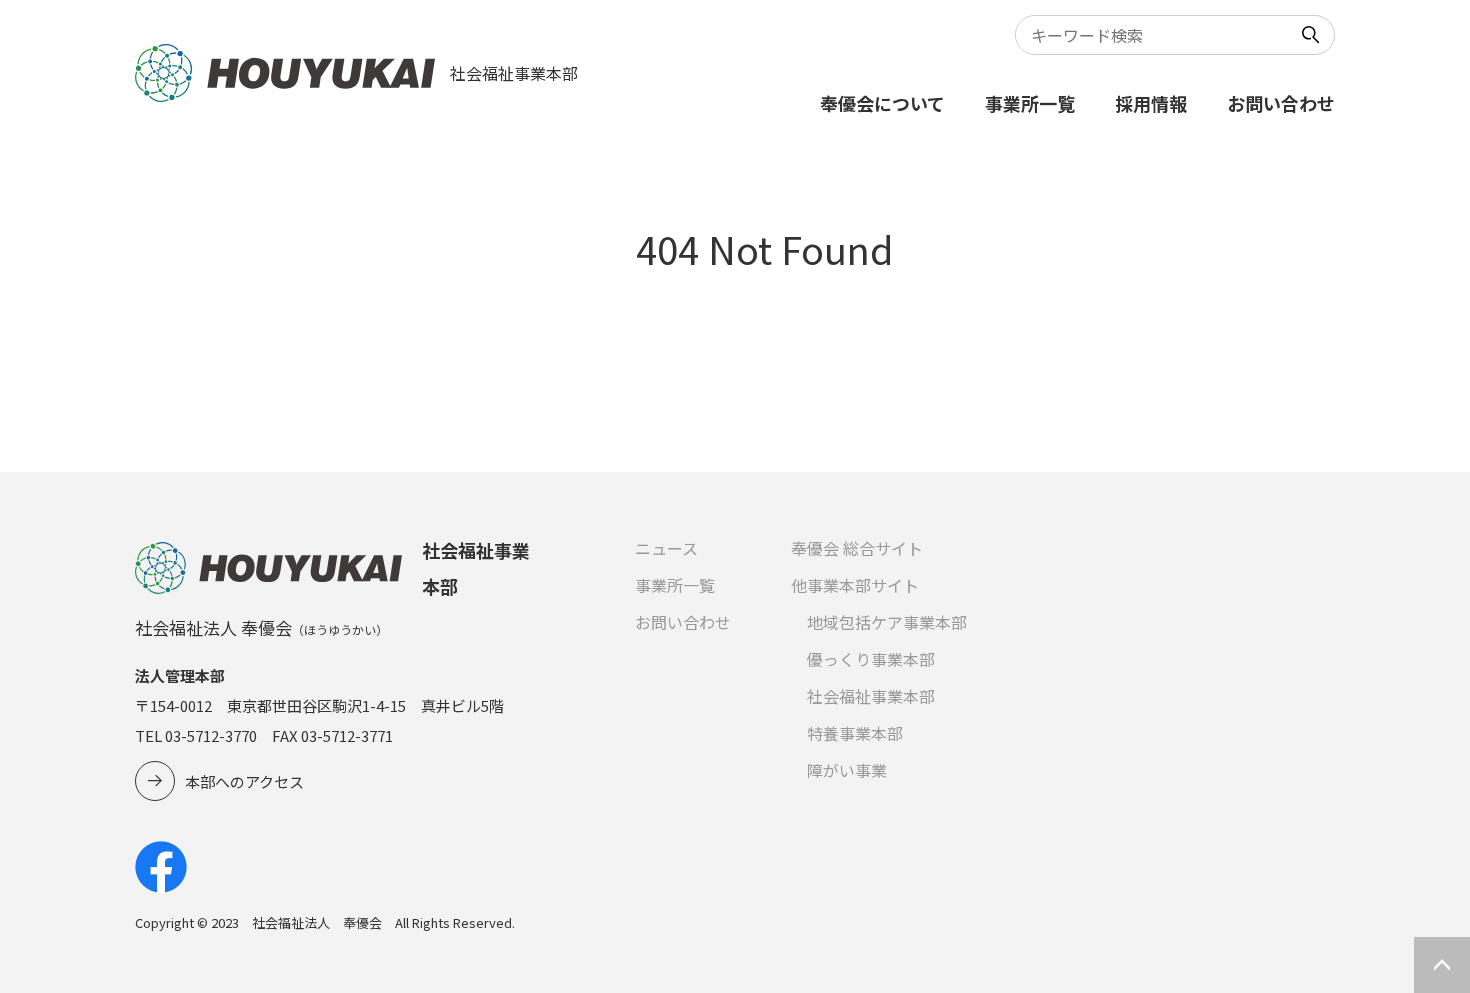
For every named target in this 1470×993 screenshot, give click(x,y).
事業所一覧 (1030, 103)
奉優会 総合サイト (857, 548)
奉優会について (882, 103)
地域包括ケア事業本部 (887, 622)
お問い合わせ (1281, 103)
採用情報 (1151, 103)
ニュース (666, 548)
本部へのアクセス (244, 781)
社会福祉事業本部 (871, 696)
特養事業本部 (855, 733)
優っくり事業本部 (871, 659)
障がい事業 (847, 770)
